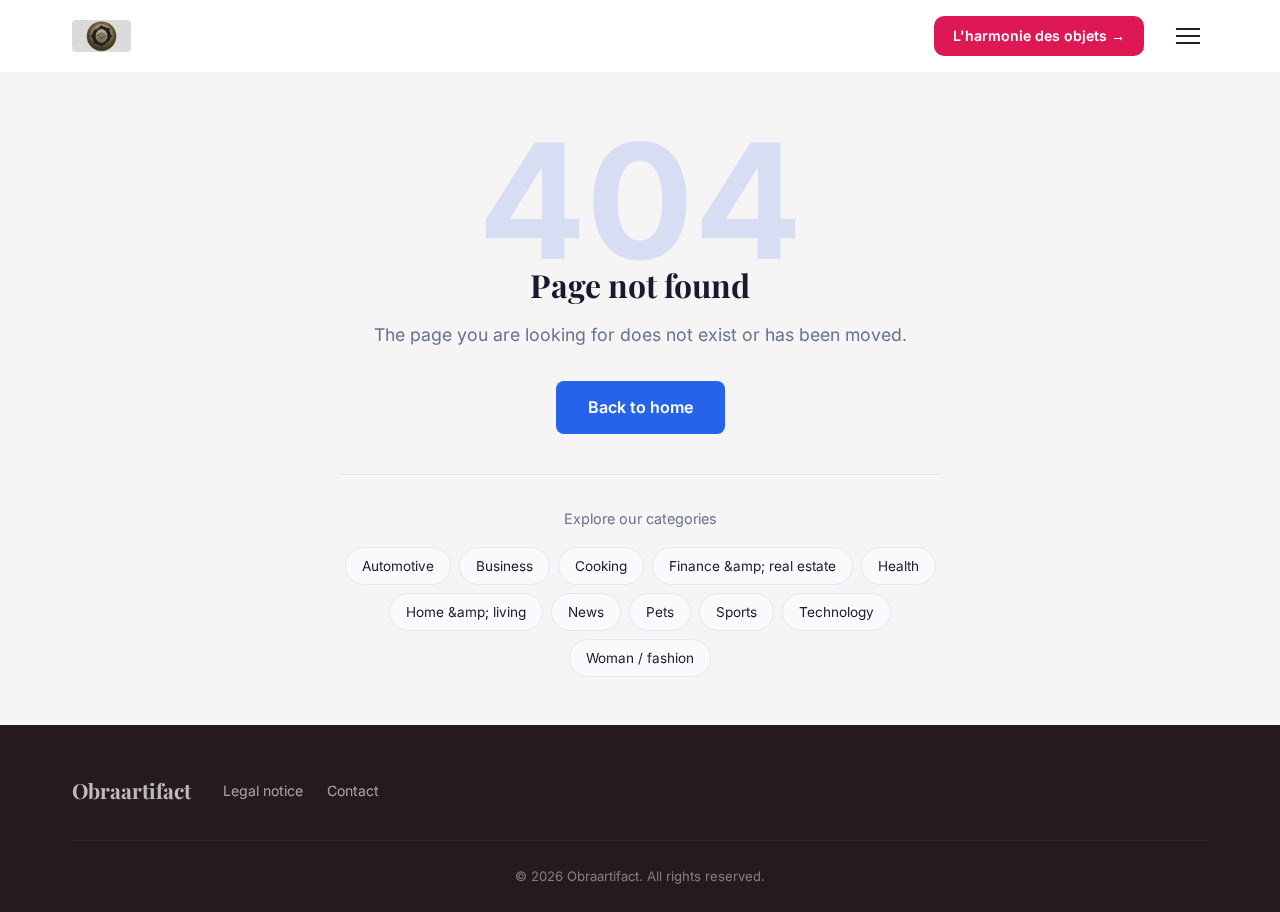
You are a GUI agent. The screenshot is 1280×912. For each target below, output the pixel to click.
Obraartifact (131, 790)
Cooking (601, 566)
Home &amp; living (466, 612)
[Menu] (1188, 36)
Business (504, 566)
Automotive (398, 566)
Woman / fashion (640, 658)
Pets (660, 612)
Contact (353, 790)
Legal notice (263, 790)
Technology (836, 612)
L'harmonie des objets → (1039, 35)
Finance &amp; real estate (752, 566)
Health (898, 566)
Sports (736, 612)
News (586, 612)
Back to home (640, 407)
